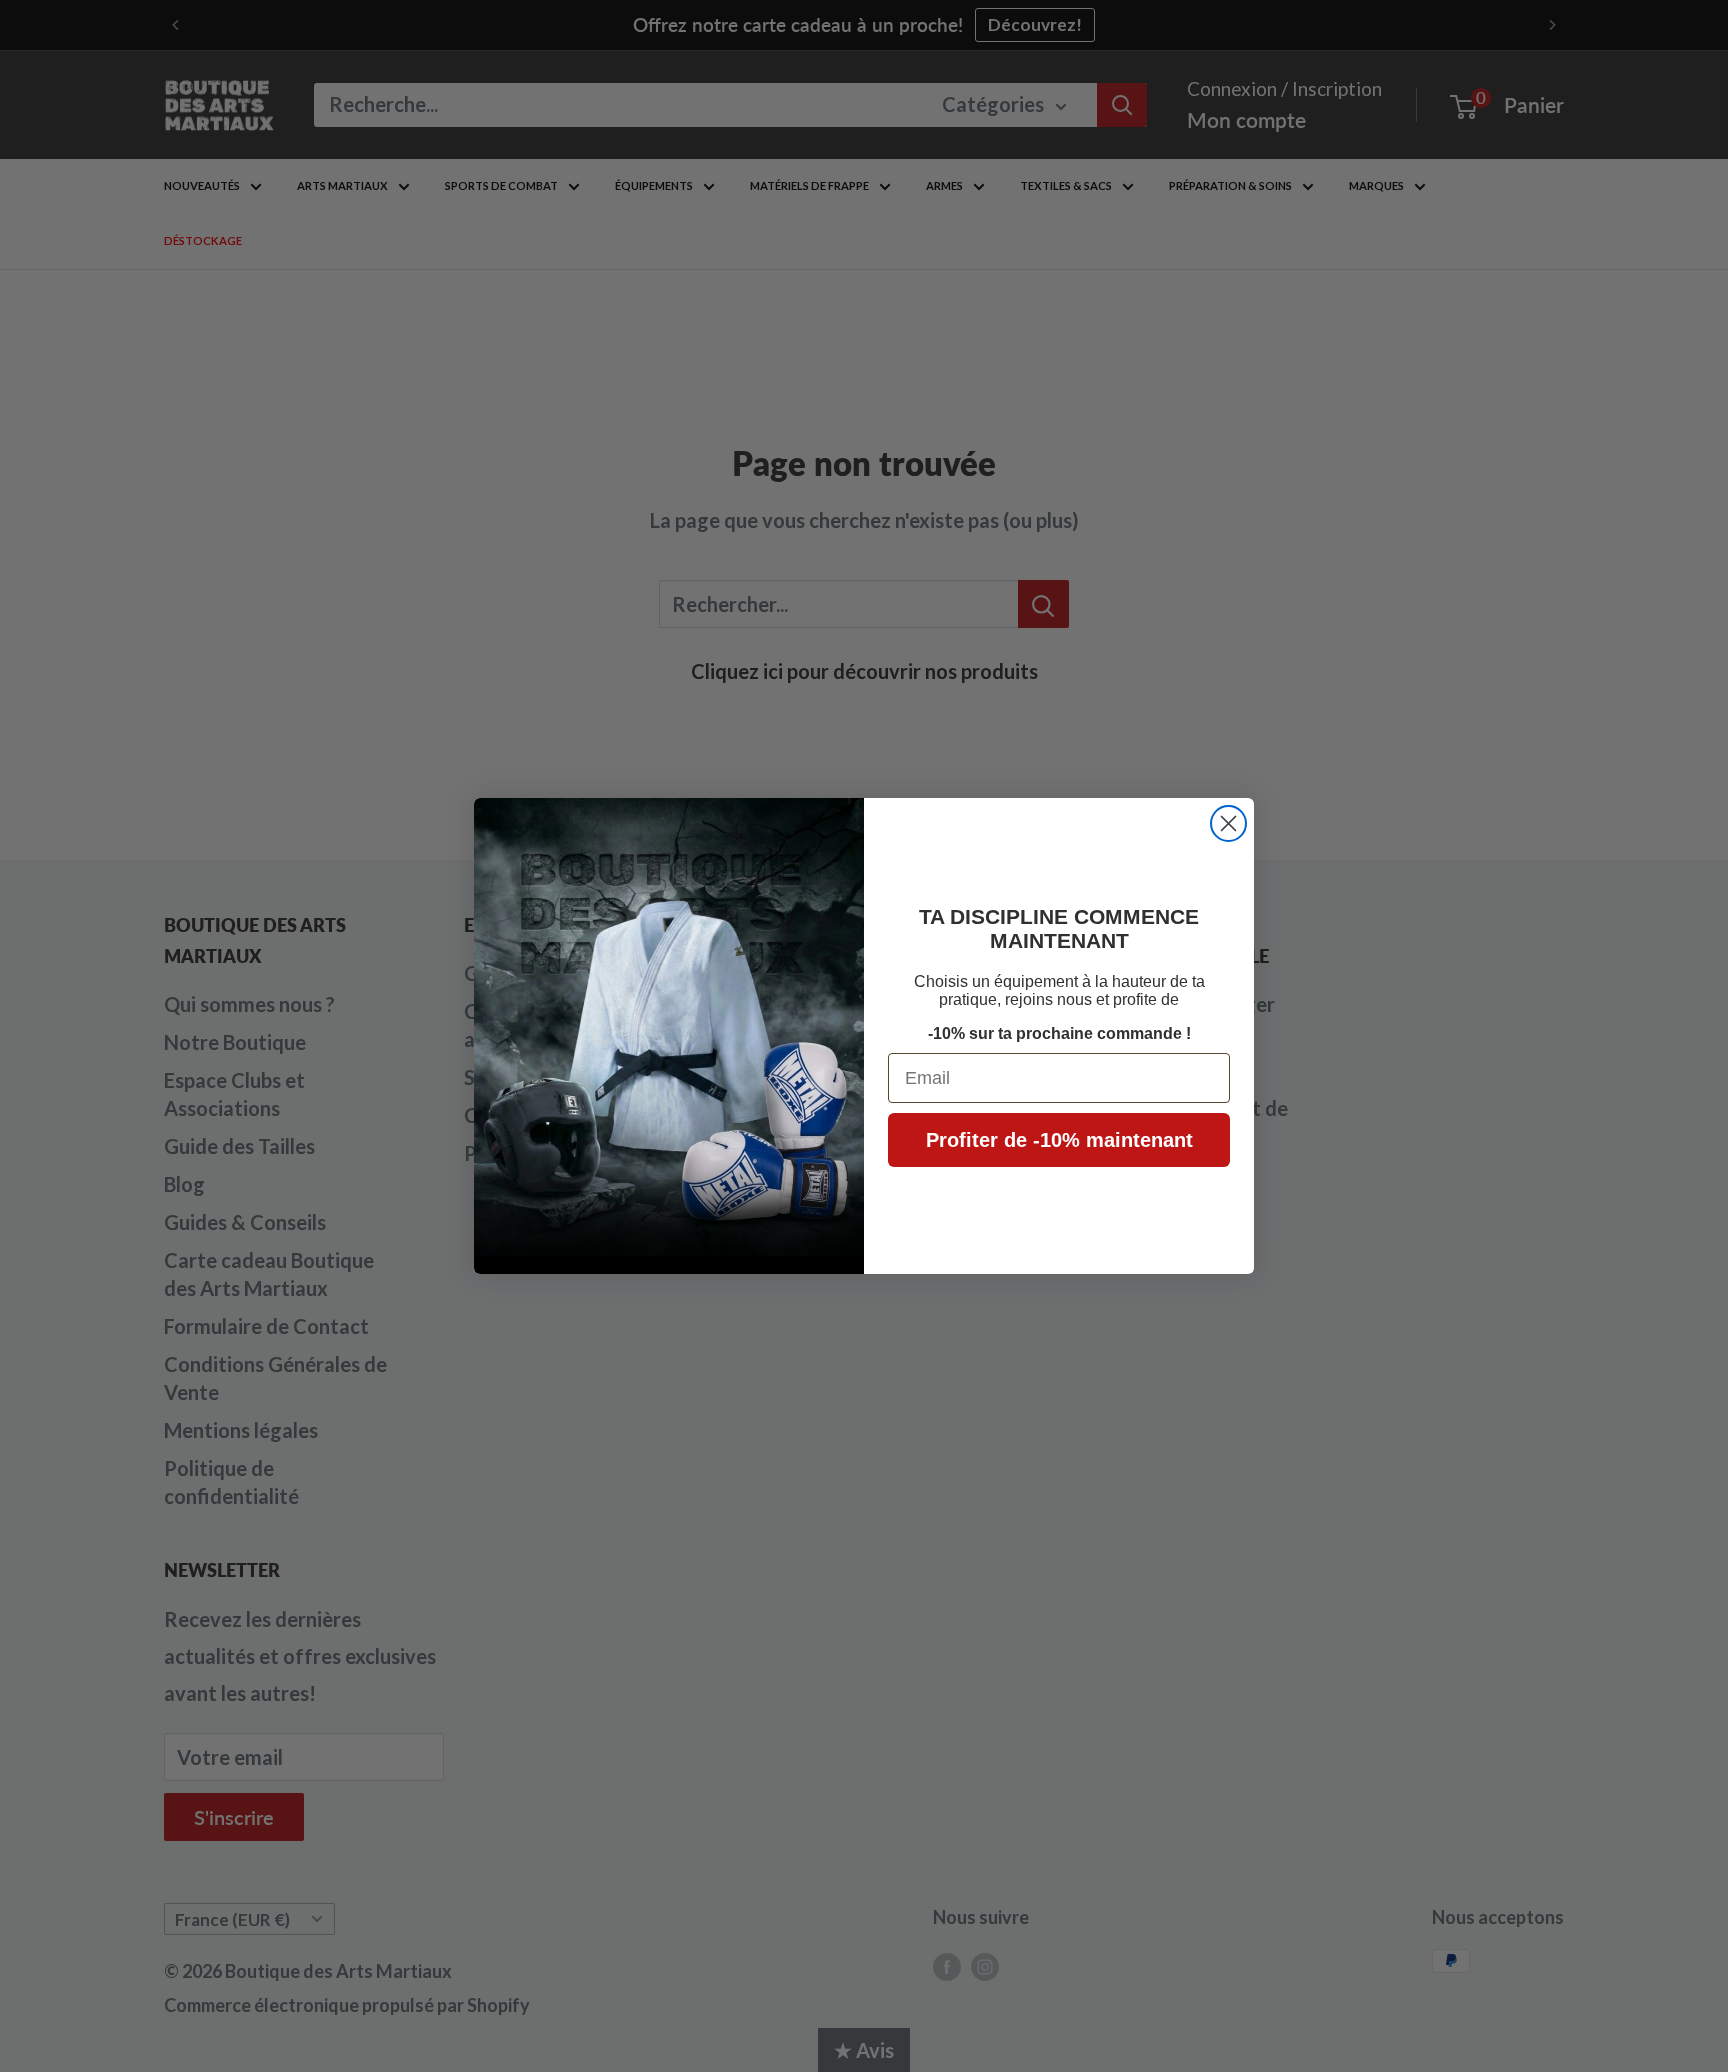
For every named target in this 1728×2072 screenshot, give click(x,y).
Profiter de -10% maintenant (1059, 1140)
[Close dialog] (1228, 823)
